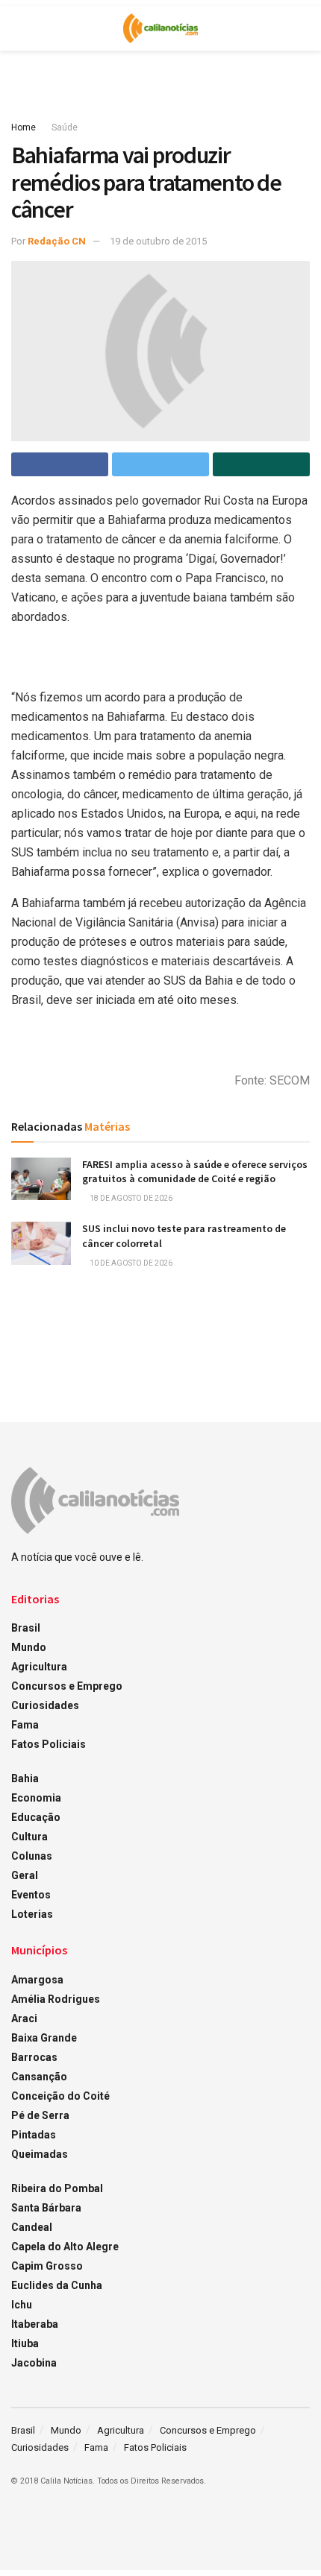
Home (24, 127)
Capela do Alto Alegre (65, 2247)
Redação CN (57, 241)
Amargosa (37, 1980)
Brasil (26, 1628)
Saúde (65, 127)
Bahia (25, 1778)
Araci (24, 2018)
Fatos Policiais (49, 1744)
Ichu (22, 2305)
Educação (36, 1817)
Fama (25, 1725)
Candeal (32, 2227)
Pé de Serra (40, 2115)
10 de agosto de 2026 (130, 1263)
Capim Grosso (47, 2266)
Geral (25, 1875)
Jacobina (34, 2363)
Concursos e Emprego (67, 1686)
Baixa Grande (44, 2038)
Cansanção (39, 2077)
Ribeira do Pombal (57, 2188)
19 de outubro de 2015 (158, 241)
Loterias (32, 1914)
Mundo (29, 1647)
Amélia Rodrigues (56, 1999)
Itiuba (25, 2343)
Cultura (29, 1837)
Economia (36, 1798)
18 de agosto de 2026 (130, 1198)
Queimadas (40, 2154)
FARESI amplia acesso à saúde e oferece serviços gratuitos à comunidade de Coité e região (195, 1172)
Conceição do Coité (60, 2096)
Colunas (32, 1856)
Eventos (31, 1895)
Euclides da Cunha (57, 2285)
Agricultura (39, 1667)
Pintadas (34, 2135)
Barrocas (34, 2057)
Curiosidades (45, 1705)
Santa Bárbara (46, 2208)
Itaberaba (35, 2324)
